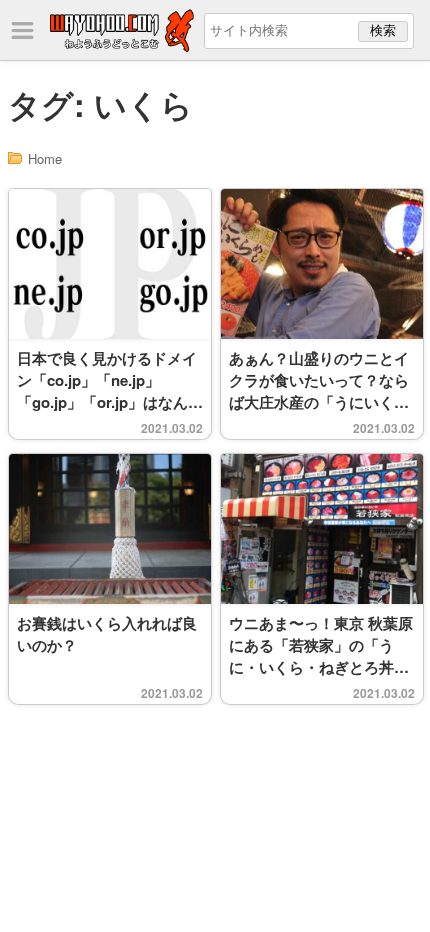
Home (45, 158)
